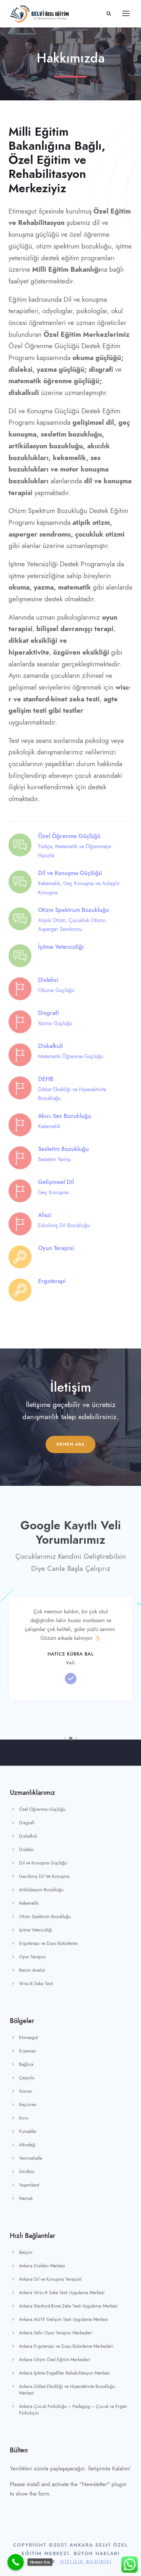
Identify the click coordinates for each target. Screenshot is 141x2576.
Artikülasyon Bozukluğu (41, 1890)
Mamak (26, 2198)
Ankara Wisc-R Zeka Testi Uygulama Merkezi (62, 2293)
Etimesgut (28, 2038)
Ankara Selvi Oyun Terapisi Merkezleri (56, 2333)
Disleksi (27, 1850)
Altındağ (27, 2145)
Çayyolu (27, 2078)
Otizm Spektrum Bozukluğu (45, 1917)
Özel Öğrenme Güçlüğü (42, 1809)
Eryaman (27, 2051)
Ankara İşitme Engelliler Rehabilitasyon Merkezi (64, 2373)
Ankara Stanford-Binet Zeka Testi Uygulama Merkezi (68, 2306)
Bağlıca (26, 2064)
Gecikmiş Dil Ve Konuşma (44, 1876)
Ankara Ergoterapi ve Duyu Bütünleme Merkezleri (66, 2346)
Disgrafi (27, 1823)
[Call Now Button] (16, 2562)
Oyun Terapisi (32, 1957)
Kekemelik (29, 1903)
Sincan (26, 2091)
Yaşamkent (29, 2185)
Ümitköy (27, 2172)
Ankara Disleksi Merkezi (42, 2266)
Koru (24, 2118)
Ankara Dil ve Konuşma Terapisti (50, 2279)
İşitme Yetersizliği (36, 1930)
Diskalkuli (28, 1836)
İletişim (26, 2252)
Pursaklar (28, 2131)
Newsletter (95, 2484)
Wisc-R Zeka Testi (36, 1984)
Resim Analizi (32, 1970)
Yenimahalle (30, 2158)
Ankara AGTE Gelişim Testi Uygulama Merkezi (64, 2319)
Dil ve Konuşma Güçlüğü (43, 1863)
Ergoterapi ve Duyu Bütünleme (48, 1943)
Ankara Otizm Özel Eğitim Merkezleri (55, 2360)
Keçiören (28, 2105)
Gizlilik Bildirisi (86, 2562)
